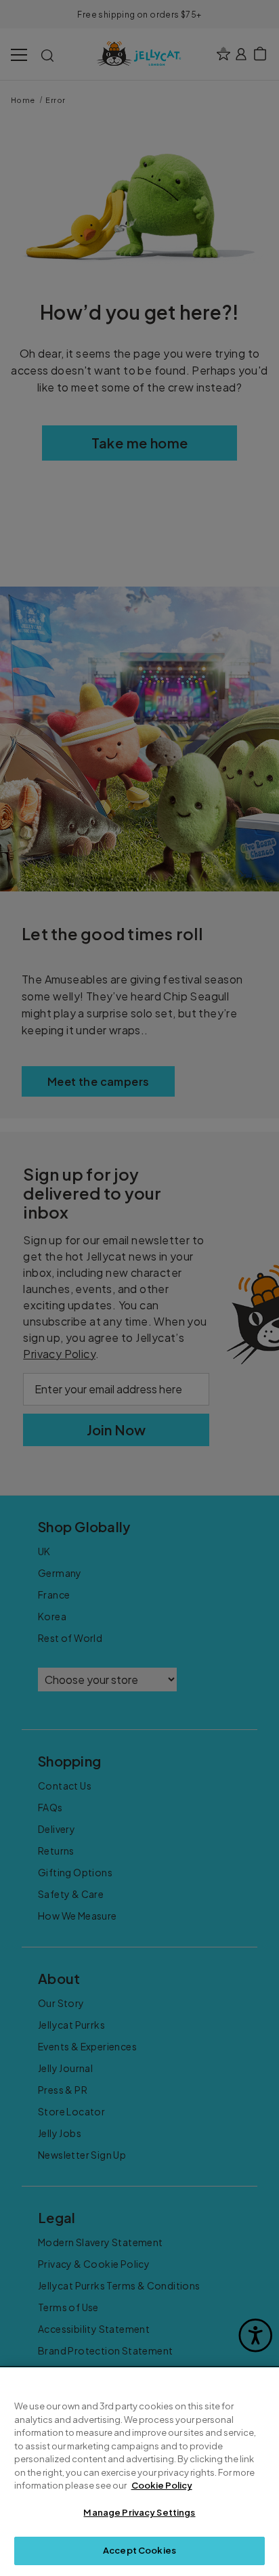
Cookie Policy (162, 2485)
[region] (139, 2472)
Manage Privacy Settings (139, 2512)
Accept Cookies (139, 2550)
